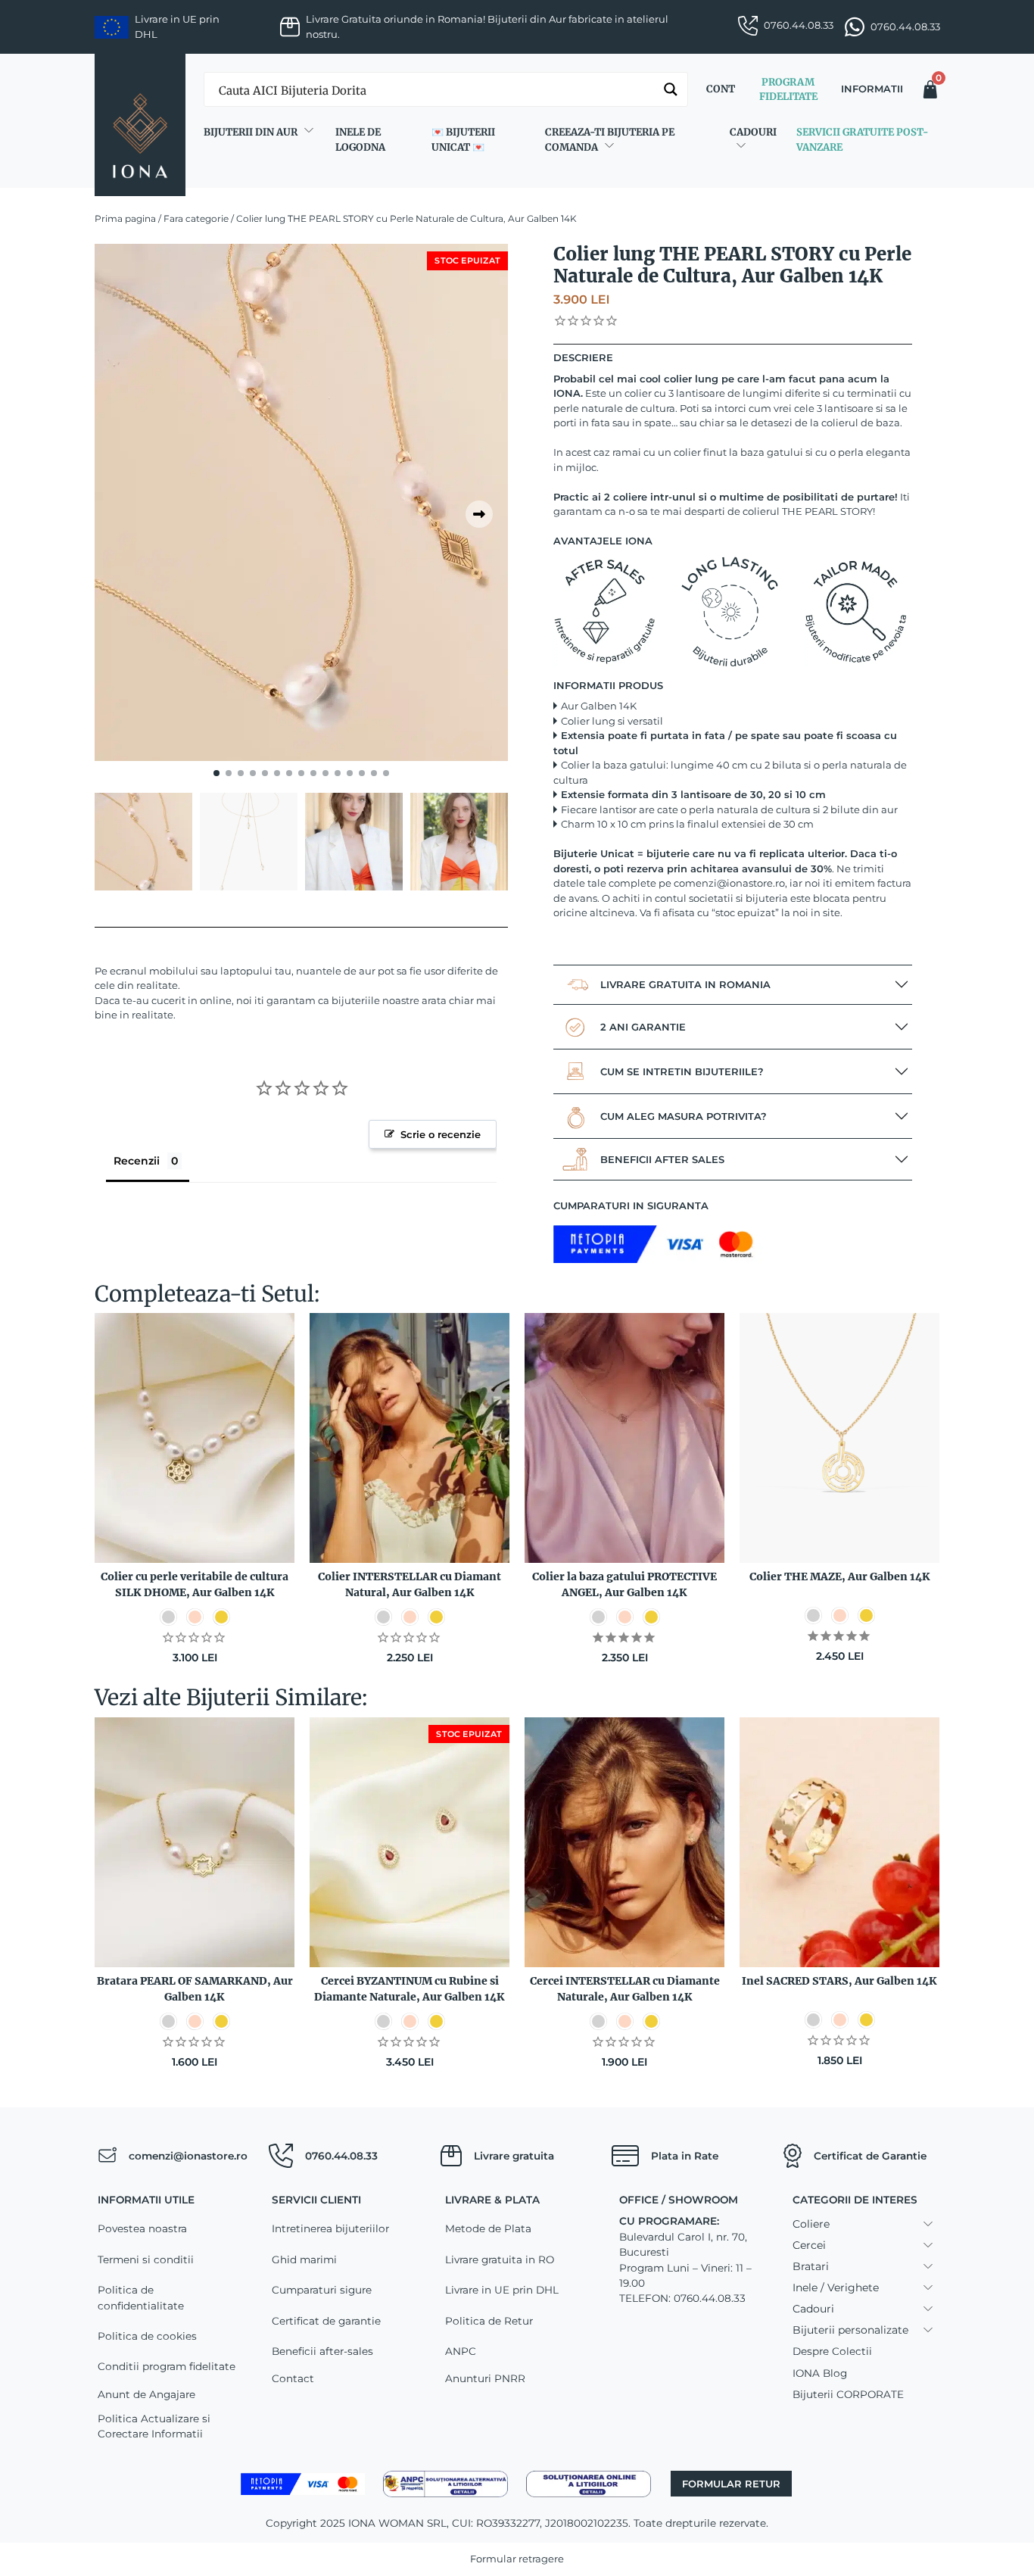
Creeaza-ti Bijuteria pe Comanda (610, 140)
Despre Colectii (832, 2351)
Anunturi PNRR (485, 2378)
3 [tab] (241, 773)
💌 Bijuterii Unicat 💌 (463, 140)
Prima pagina (125, 218)
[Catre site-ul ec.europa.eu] (589, 2483)
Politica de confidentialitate (141, 2297)
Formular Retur (731, 2484)
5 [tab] (265, 773)
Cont (721, 89)
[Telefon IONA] (281, 2156)
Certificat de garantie (326, 2321)
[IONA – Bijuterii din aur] (140, 125)
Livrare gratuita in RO (500, 2259)
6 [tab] (277, 773)
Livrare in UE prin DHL (502, 2290)
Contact (293, 2378)
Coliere (811, 2224)
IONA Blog (820, 2373)
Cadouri (753, 132)
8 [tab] (301, 773)
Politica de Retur (489, 2321)
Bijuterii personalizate (850, 2330)
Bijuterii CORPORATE (848, 2394)
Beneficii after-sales (322, 2351)
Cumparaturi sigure (322, 2290)
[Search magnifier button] (671, 89)
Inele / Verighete (836, 2288)
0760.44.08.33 (799, 25)
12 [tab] (350, 773)
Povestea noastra (142, 2228)
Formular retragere (517, 2559)
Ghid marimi (304, 2259)
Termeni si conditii (146, 2259)
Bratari (811, 2266)
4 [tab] (253, 773)
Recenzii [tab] (137, 1161)
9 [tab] (313, 773)
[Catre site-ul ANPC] (445, 2483)
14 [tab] (374, 773)
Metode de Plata (488, 2228)
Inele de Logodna (360, 140)
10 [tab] (325, 773)
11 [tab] (338, 773)
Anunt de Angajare (146, 2394)
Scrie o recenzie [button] (441, 1134)
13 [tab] (362, 773)
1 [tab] (216, 773)
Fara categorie (196, 218)
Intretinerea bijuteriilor (330, 2228)
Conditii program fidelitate (167, 2366)
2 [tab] (229, 773)
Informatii (872, 89)
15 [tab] (386, 773)
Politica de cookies (147, 2336)
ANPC (461, 2351)
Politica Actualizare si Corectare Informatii (154, 2426)
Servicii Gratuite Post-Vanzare (862, 140)
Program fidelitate (788, 90)
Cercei (809, 2245)
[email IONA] (107, 2156)
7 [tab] (289, 773)
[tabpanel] (301, 502)
